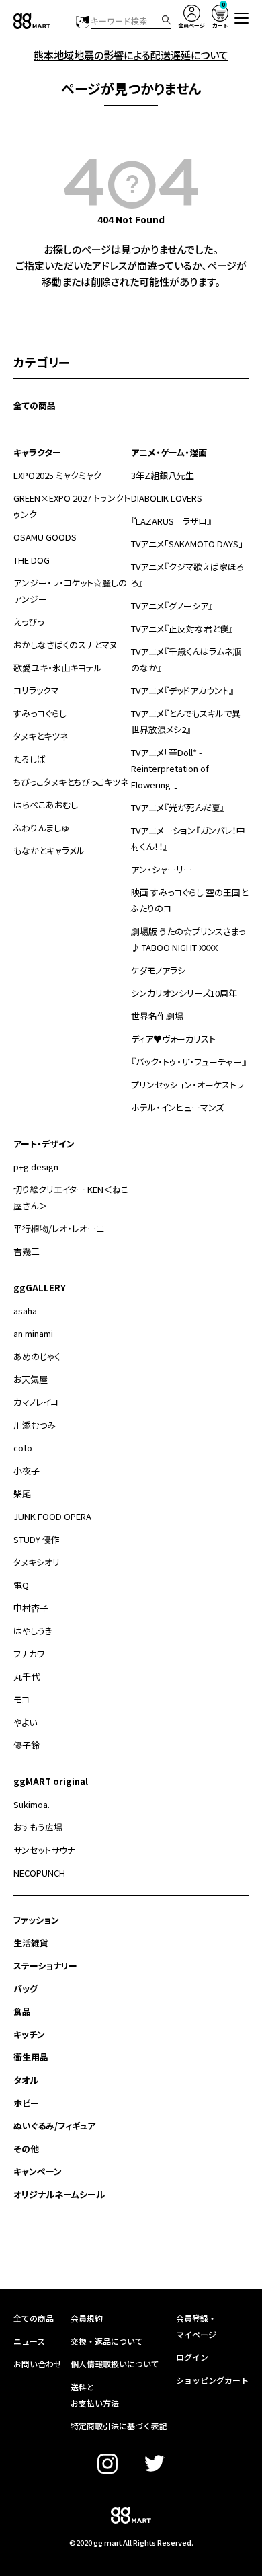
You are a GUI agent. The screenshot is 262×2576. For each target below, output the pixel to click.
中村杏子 (31, 1608)
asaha (25, 1311)
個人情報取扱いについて (115, 2364)
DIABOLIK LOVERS (167, 498)
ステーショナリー (45, 1966)
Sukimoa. (32, 1804)
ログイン (192, 2357)
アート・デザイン (44, 1144)
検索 (167, 20)
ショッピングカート (212, 2380)
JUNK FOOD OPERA (52, 1516)
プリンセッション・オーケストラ (187, 1085)
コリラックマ (36, 690)
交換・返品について (107, 2341)
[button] (242, 18)
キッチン (29, 2034)
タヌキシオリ (37, 1562)
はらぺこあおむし (46, 805)
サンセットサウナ (44, 1850)
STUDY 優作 (37, 1539)
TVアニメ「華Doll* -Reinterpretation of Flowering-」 (170, 768)
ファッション (36, 1920)
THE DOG (32, 560)
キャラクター (37, 452)
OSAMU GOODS (45, 537)
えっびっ (29, 622)
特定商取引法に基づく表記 (119, 2426)
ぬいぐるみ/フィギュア (54, 2126)
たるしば (30, 759)
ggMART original (51, 1781)
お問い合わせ (38, 2364)
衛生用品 (31, 2057)
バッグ (26, 1988)
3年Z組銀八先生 (163, 475)
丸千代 (27, 1676)
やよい (25, 1722)
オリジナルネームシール (59, 2194)
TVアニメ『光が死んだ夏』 (178, 807)
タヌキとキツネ (41, 736)
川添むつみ (35, 1425)
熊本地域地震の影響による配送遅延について (131, 55)
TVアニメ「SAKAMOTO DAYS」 (187, 544)
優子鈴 (27, 1745)
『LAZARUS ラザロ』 (171, 521)
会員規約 (87, 2318)
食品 (22, 2011)
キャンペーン (38, 2171)
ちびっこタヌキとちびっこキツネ (71, 782)
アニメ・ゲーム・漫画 (169, 452)
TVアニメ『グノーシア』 (172, 606)
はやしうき (33, 1631)
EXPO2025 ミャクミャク (57, 475)
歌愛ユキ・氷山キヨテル (58, 668)
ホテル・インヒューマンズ (177, 1107)
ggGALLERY (40, 1288)
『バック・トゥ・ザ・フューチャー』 (189, 1062)
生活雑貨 (31, 1943)
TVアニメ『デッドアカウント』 (182, 690)
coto (23, 1448)
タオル (26, 2080)
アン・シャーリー (162, 869)
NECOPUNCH (39, 1873)
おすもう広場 (38, 1827)
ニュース (29, 2341)
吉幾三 (27, 1251)
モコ (21, 1699)
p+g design (36, 1167)
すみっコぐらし (40, 713)
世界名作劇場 (157, 1016)
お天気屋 (31, 1379)
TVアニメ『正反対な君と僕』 (182, 629)
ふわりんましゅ (41, 828)
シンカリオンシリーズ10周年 (184, 993)
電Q (21, 1585)
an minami (33, 1333)
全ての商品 (35, 405)
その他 (26, 2149)
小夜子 (27, 1471)
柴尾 (22, 1493)
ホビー (26, 2103)
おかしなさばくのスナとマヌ (65, 645)
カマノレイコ (36, 1402)
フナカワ (29, 1654)
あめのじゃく (37, 1356)
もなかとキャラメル (49, 850)
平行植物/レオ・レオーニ (59, 1228)
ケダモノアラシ (158, 970)
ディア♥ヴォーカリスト (173, 1039)
